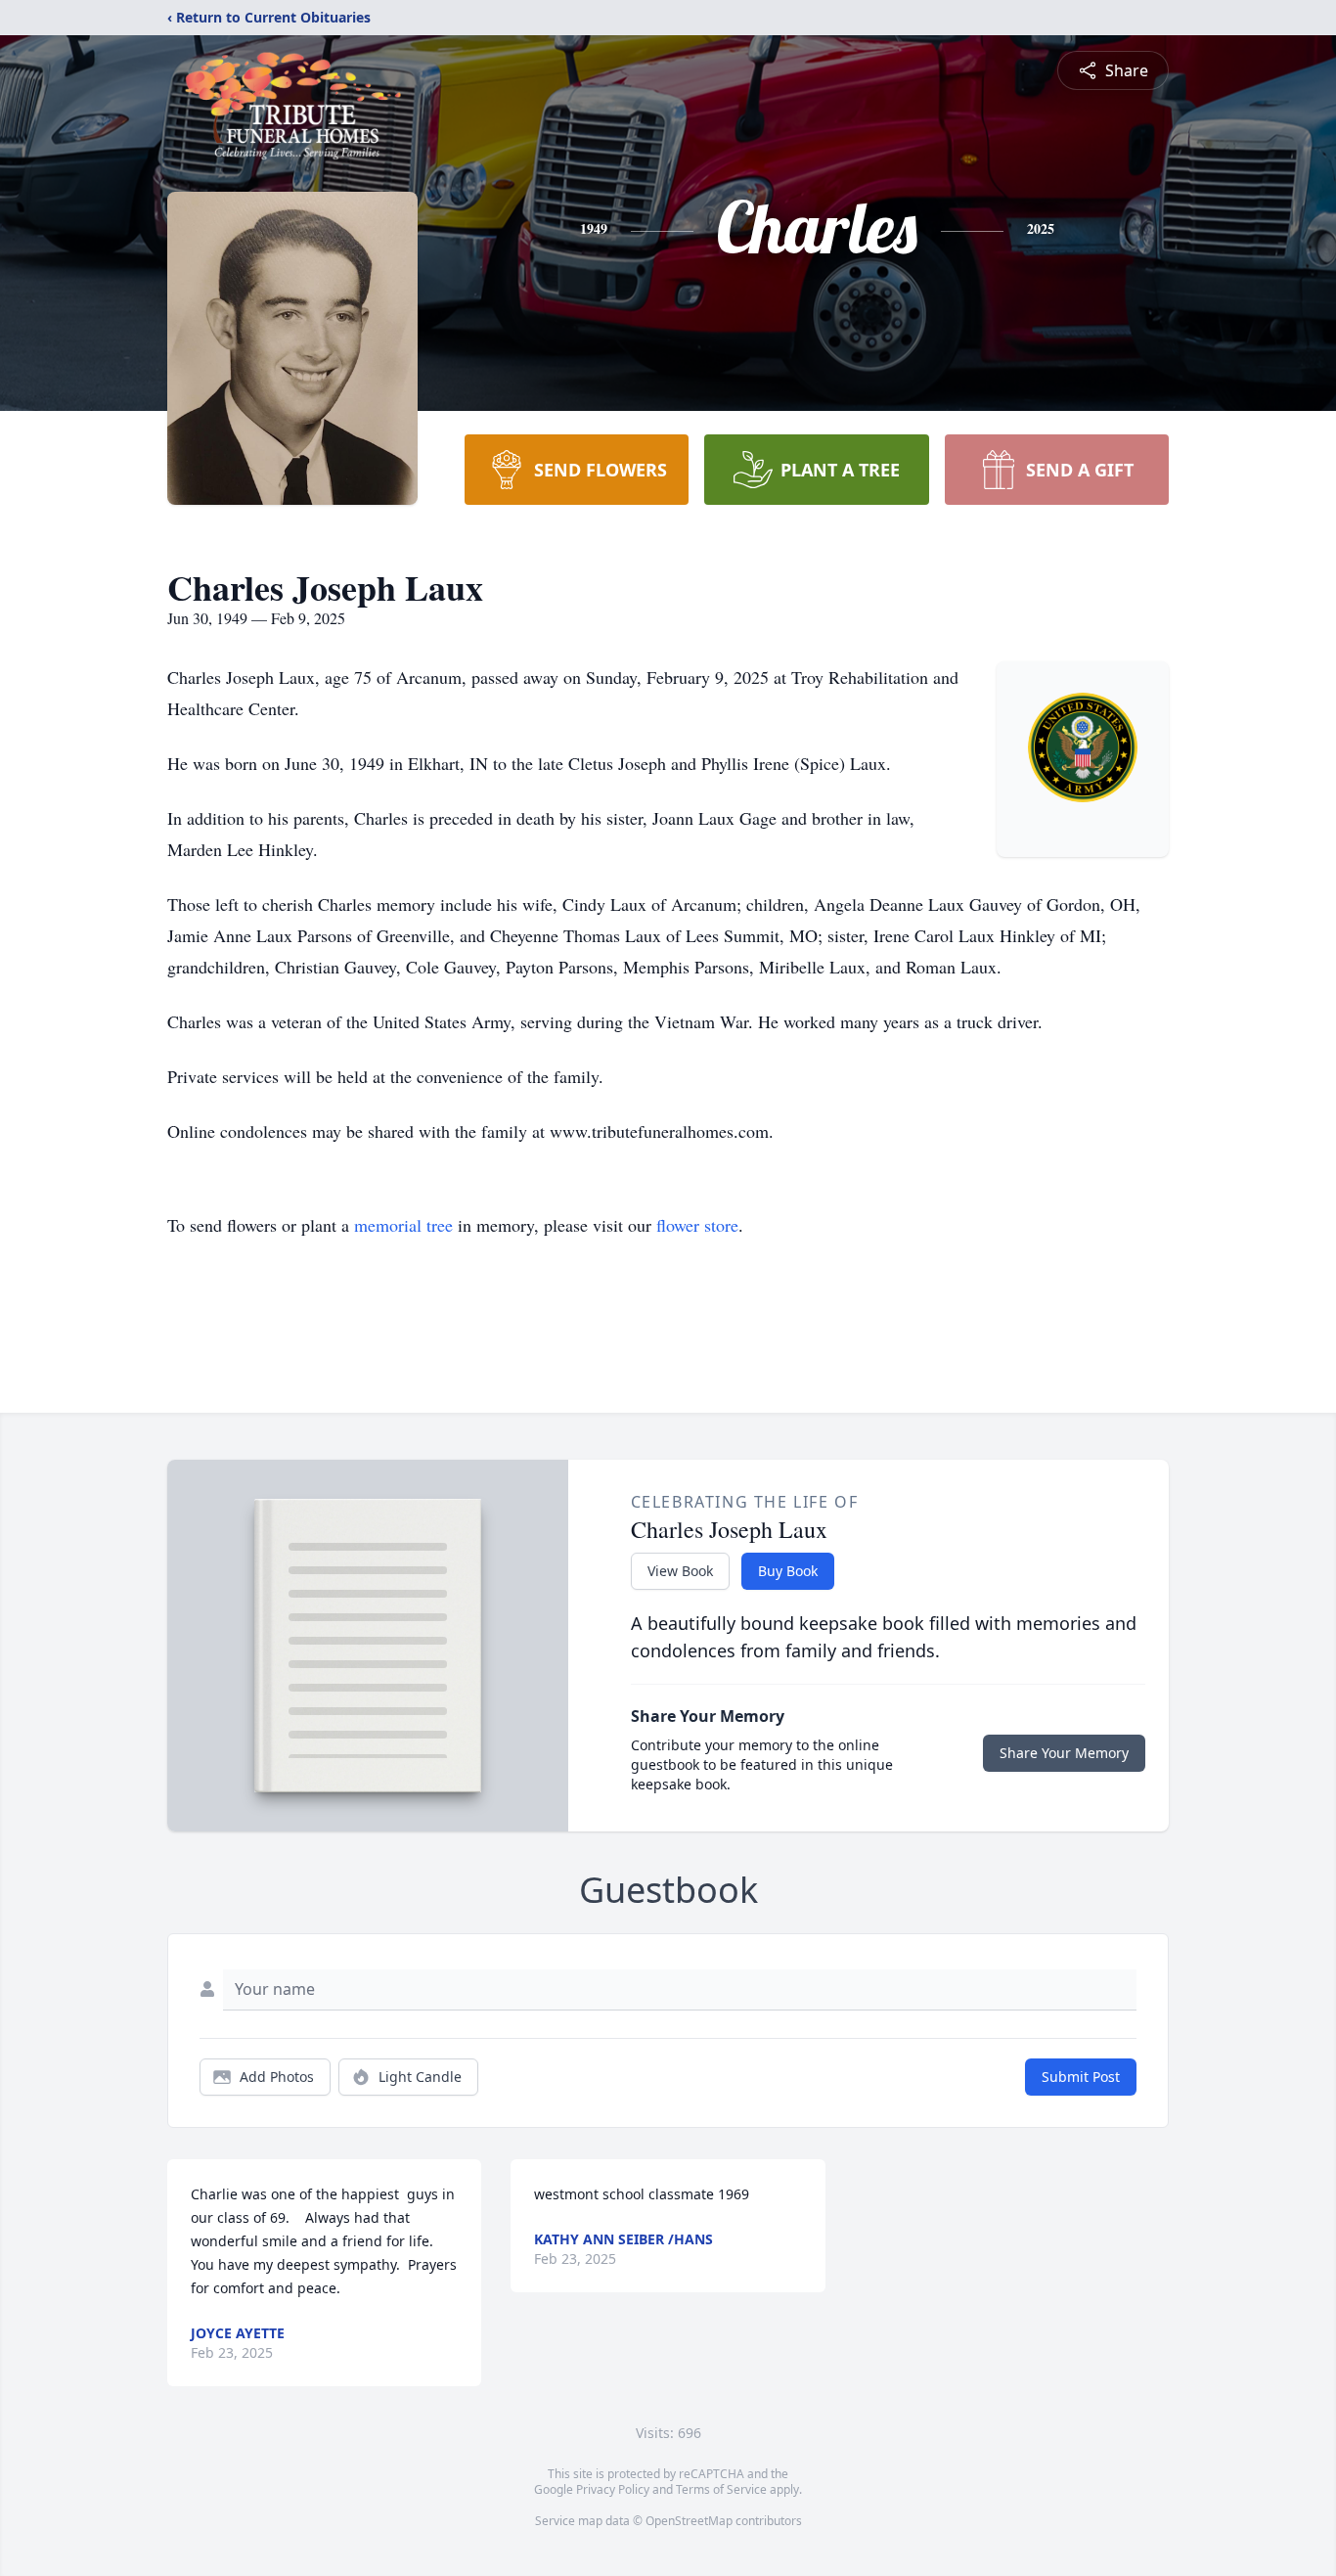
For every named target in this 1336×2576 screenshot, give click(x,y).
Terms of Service (721, 2489)
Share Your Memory (1064, 1753)
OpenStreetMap (689, 2521)
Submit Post (1081, 2077)
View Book (680, 1571)
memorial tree (403, 1225)
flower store (697, 1225)
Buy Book (788, 1571)
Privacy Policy (613, 2489)
